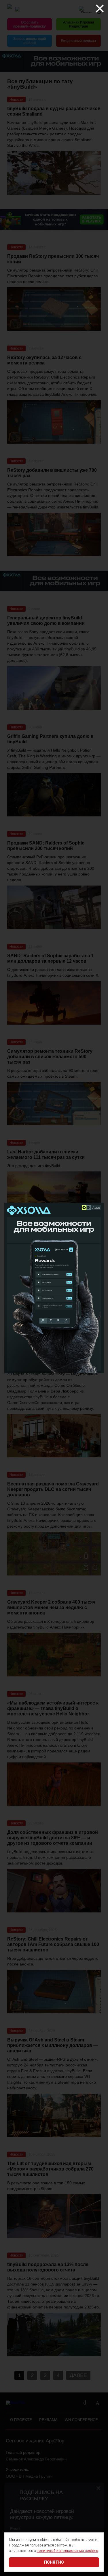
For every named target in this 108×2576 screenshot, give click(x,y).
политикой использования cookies (67, 2551)
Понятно (54, 2562)
